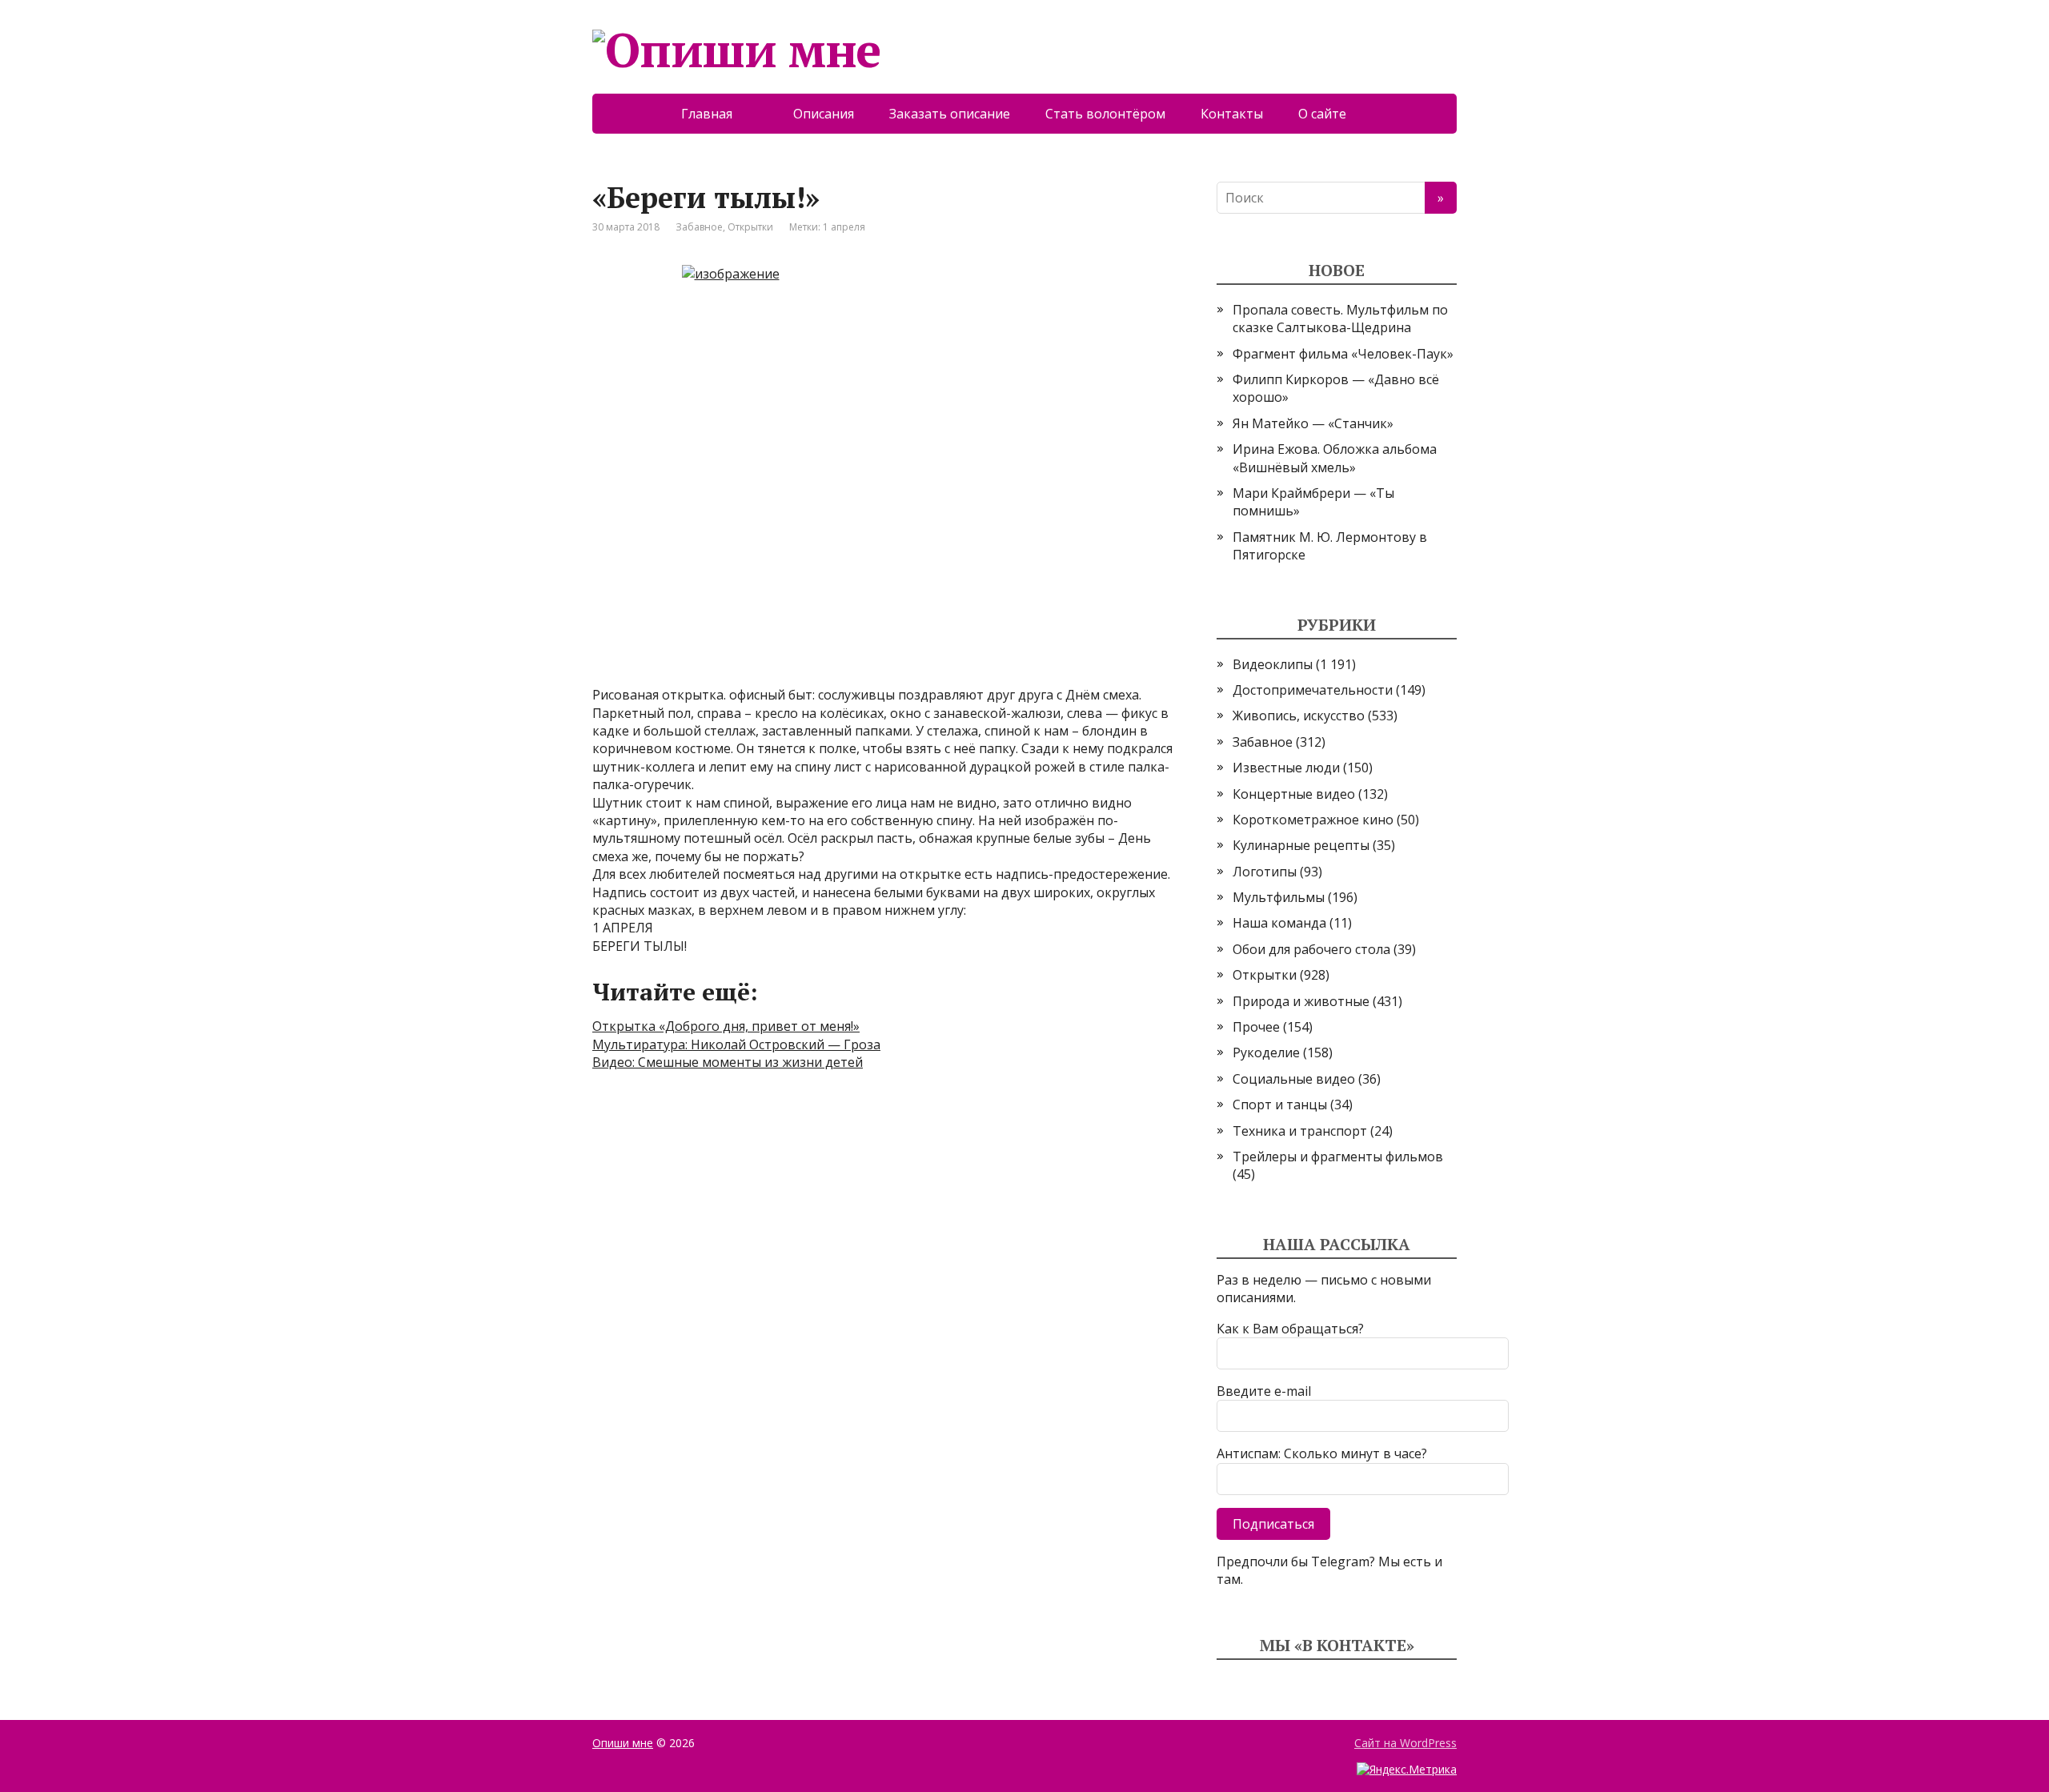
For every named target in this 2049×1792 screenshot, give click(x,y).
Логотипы (1265, 872)
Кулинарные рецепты (1301, 845)
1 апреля (844, 227)
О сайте (1333, 114)
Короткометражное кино (1313, 820)
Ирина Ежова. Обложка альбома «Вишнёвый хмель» (1335, 458)
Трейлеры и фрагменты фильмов (1338, 1157)
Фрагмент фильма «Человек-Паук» (1343, 354)
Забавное (699, 227)
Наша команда (1279, 923)
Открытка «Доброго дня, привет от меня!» (726, 1026)
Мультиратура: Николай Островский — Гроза (736, 1044)
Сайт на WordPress (1405, 1743)
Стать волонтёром (1105, 114)
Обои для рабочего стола (1311, 949)
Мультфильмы (1279, 897)
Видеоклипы (1273, 664)
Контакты (1232, 114)
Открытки (750, 227)
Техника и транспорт (1300, 1131)
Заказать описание (950, 114)
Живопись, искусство (1299, 716)
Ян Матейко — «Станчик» (1313, 423)
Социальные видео (1294, 1079)
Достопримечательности (1313, 690)
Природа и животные (1301, 1001)
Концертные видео (1294, 794)
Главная (720, 114)
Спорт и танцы (1280, 1104)
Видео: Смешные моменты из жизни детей (728, 1062)
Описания (824, 114)
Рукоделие (1266, 1052)
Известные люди (1286, 768)
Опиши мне (623, 1743)
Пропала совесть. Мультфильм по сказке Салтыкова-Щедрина (1340, 319)
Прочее (1256, 1027)
